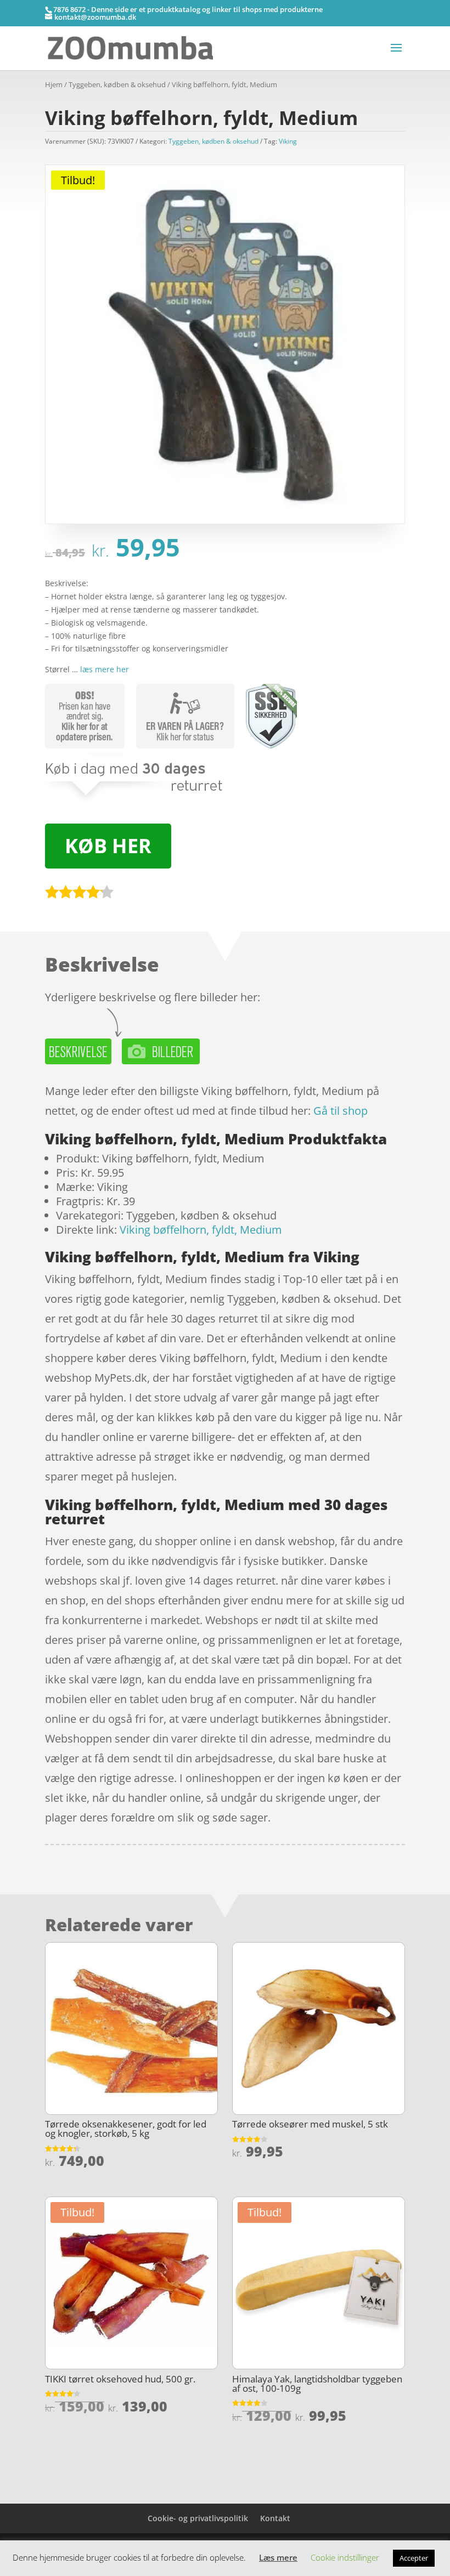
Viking (288, 141)
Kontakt (275, 2518)
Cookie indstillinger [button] (345, 2557)
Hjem (54, 84)
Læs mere (278, 2557)
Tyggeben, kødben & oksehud (117, 84)
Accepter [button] (414, 2558)
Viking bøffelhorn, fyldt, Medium (201, 1230)
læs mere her (105, 669)
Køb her (108, 846)
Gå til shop (341, 1111)
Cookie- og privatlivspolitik (198, 2518)
